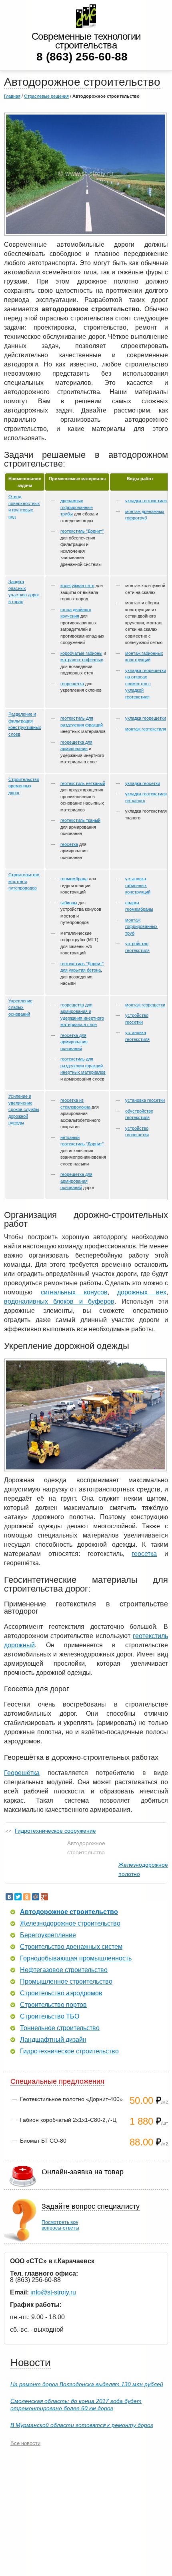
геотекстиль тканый (80, 820)
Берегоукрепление (48, 1935)
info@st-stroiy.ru (53, 2292)
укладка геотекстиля (146, 501)
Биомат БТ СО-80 (43, 2141)
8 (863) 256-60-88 (82, 57)
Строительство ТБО (50, 2017)
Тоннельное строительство (60, 2028)
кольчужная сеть (77, 586)
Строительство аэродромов (61, 1993)
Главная (12, 96)
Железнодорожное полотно (143, 1869)
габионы (69, 903)
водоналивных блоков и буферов (59, 1301)
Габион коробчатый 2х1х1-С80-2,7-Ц (68, 2120)
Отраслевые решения (46, 96)
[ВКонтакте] (9, 1897)
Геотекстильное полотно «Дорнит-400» (71, 2099)
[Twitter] (18, 1897)
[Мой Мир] (36, 1897)
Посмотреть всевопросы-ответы (60, 2225)
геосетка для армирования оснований (74, 1042)
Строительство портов (53, 2005)
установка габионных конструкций (138, 885)
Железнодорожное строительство (70, 1924)
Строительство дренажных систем (71, 1947)
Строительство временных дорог (24, 786)
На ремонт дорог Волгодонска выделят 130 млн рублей (87, 2384)
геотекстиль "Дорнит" (82, 531)
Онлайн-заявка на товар (83, 2172)
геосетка (69, 844)
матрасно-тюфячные (82, 660)
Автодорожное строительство (69, 1912)
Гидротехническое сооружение (55, 1831)
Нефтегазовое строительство (64, 1970)
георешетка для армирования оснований (76, 1181)
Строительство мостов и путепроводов (24, 881)
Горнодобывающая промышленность (76, 1958)
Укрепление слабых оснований (20, 1007)
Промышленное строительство (66, 1982)
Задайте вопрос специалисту (91, 2206)
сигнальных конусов (74, 1292)
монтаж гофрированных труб (141, 927)
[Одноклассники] (27, 1897)
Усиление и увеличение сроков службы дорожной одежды (24, 1109)
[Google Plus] (44, 1897)
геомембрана (74, 879)
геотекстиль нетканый (83, 783)
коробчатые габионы (81, 653)
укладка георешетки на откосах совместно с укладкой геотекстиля (146, 684)
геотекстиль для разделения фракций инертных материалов (83, 1066)
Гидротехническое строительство (69, 2051)
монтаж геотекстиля (146, 729)
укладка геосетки (143, 783)
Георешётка (22, 1773)
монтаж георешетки (145, 1005)
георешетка (72, 684)
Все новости (25, 2443)
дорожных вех (142, 1292)
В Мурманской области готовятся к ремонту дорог (82, 2425)
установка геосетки (145, 1100)
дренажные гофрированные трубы (77, 507)
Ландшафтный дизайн (53, 2040)
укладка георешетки (146, 718)
